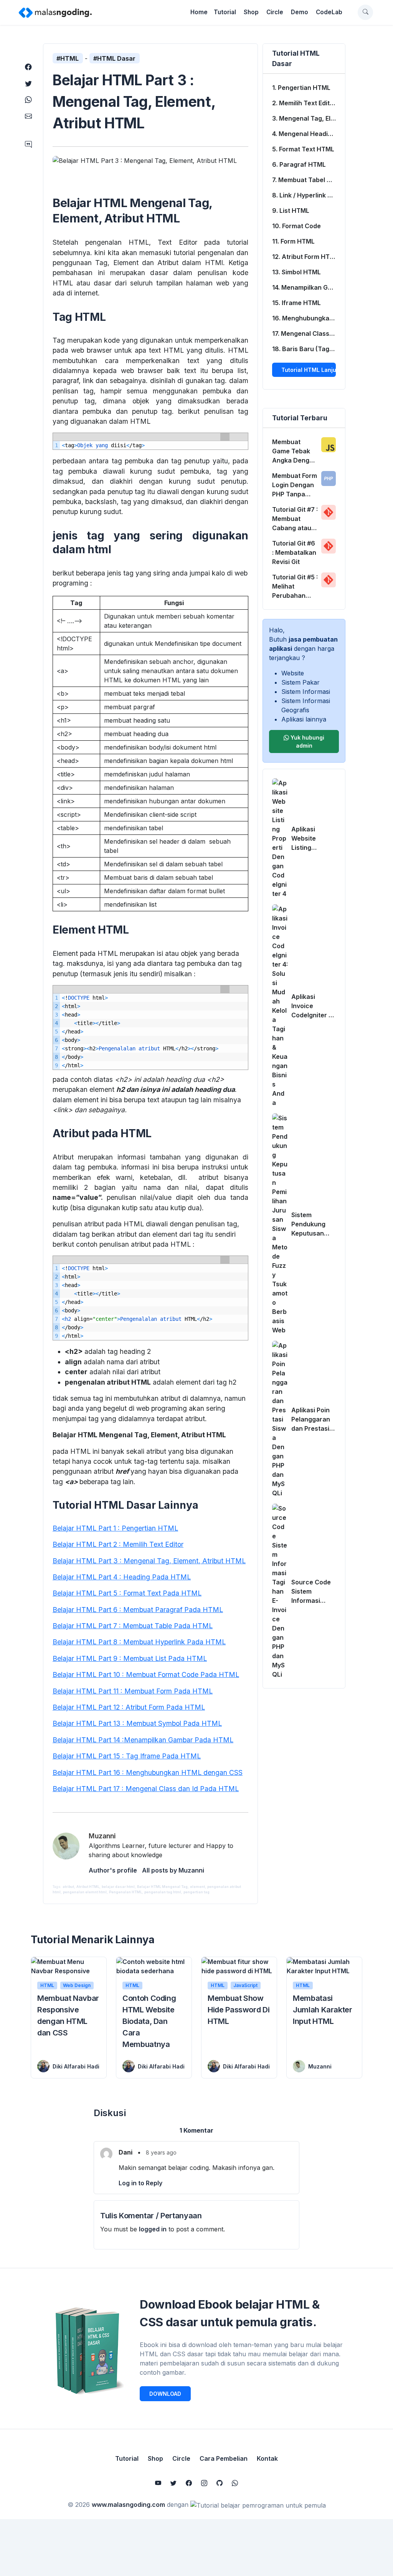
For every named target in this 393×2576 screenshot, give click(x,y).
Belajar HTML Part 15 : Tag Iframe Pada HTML (127, 1756)
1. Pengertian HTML (301, 88)
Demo (300, 12)
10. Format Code (296, 226)
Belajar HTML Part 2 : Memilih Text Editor (118, 1544)
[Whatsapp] (235, 2483)
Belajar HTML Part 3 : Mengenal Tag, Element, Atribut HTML (149, 1561)
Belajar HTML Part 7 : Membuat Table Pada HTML (133, 1626)
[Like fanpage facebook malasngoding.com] (189, 2483)
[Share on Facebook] (28, 67)
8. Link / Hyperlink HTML (309, 195)
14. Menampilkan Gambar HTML (309, 287)
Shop (251, 12)
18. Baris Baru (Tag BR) (307, 349)
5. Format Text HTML (303, 149)
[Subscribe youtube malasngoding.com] (158, 2483)
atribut (68, 1887)
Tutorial (225, 12)
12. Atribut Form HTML (305, 257)
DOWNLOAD (165, 2394)
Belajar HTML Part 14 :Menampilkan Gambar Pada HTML (143, 1740)
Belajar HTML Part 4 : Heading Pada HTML (122, 1577)
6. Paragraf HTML (299, 164)
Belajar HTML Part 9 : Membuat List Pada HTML (130, 1658)
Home (199, 12)
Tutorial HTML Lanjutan (309, 370)
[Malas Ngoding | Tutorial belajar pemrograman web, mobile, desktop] (55, 12)
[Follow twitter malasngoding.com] (173, 2483)
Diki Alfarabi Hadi (76, 2066)
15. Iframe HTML (296, 303)
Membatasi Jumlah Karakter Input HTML (323, 2010)
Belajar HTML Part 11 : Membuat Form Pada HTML (133, 1691)
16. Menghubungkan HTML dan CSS (309, 318)
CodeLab (329, 12)
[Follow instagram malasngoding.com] (204, 2483)
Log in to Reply (140, 2183)
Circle (275, 12)
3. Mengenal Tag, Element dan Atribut (309, 118)
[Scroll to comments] (28, 145)
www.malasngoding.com (128, 2505)
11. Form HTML (293, 241)
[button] (365, 12)
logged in (153, 2229)
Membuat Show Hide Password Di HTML (239, 2010)
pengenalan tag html (163, 1892)
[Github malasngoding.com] (220, 2483)
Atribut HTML (88, 1887)
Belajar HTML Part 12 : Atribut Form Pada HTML (129, 1707)
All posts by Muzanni (173, 1870)
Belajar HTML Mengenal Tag (162, 1887)
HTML (47, 1985)
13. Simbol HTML (296, 272)
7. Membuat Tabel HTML (308, 180)
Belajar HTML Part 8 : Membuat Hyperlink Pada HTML (139, 1642)
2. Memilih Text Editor (304, 103)
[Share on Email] (28, 116)
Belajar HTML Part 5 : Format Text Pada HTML (127, 1593)
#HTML (68, 58)
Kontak (267, 2458)
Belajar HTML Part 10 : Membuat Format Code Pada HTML (146, 1674)
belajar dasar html (118, 1887)
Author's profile (113, 1870)
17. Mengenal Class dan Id (309, 333)
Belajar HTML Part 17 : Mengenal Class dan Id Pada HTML (146, 1789)
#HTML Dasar (114, 58)
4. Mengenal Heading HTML (309, 134)
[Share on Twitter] (28, 84)
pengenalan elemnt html (85, 1892)
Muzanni (320, 2066)
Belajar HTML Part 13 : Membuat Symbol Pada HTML (137, 1723)
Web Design (77, 1985)
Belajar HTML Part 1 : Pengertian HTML (115, 1528)
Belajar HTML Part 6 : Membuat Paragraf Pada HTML (138, 1610)
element (197, 1887)
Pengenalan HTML (125, 1892)
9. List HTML (291, 211)
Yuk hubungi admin (307, 741)
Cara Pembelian (224, 2458)
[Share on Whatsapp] (28, 100)
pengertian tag (196, 1892)
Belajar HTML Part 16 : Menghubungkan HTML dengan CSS (148, 1772)
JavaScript (245, 1985)
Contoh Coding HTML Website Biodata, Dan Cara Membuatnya (149, 2021)
